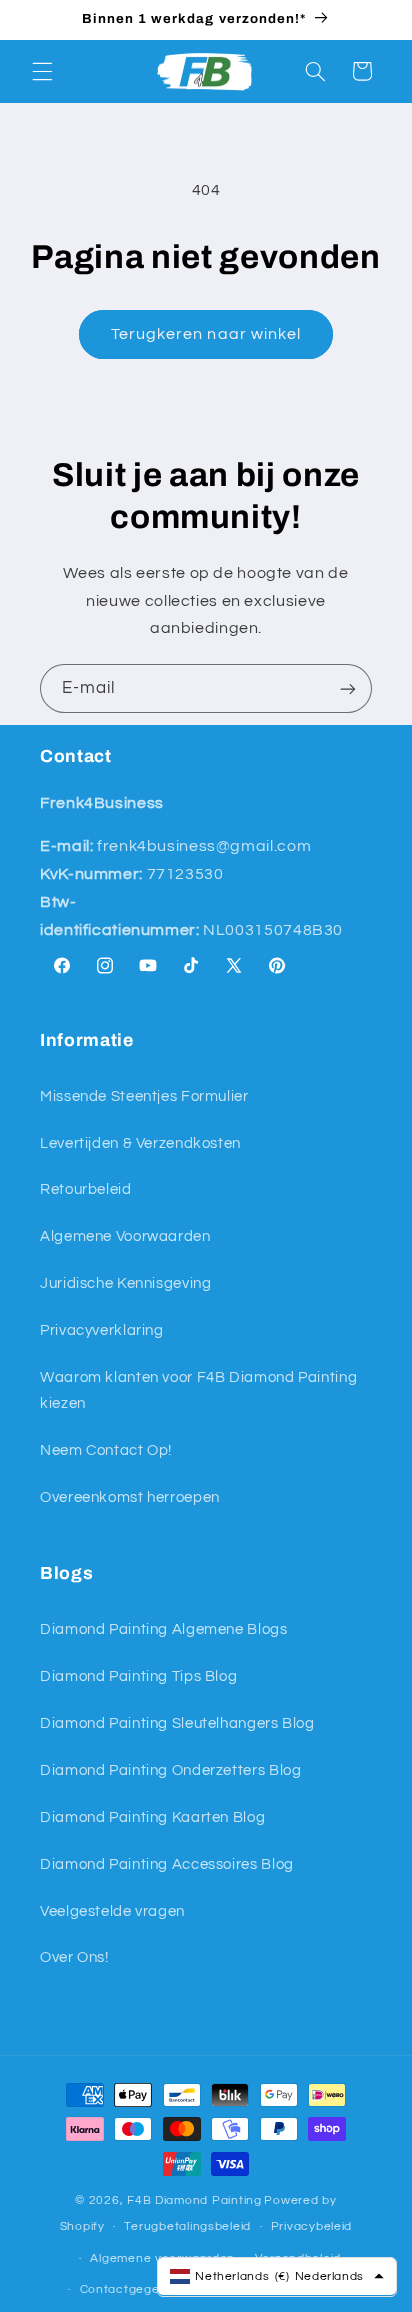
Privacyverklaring (102, 1330)
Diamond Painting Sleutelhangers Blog (177, 1723)
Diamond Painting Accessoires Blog (167, 1864)
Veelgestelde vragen (112, 1911)
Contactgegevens (134, 2289)
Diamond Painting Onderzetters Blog (170, 1770)
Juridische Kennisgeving (126, 1283)
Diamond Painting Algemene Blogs (164, 1629)
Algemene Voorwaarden (125, 1236)
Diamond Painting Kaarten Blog (152, 1817)
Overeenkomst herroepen (130, 1497)
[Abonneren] (348, 688)
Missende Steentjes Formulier (144, 1096)
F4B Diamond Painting (194, 2200)
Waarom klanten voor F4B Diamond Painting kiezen (198, 1390)
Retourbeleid (86, 1189)
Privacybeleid (312, 2226)
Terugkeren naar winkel (206, 334)
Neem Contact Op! (106, 1450)
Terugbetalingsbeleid (187, 2226)
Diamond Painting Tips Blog (138, 1676)
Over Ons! (74, 1957)
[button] (42, 71)
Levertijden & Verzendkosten (140, 1143)
